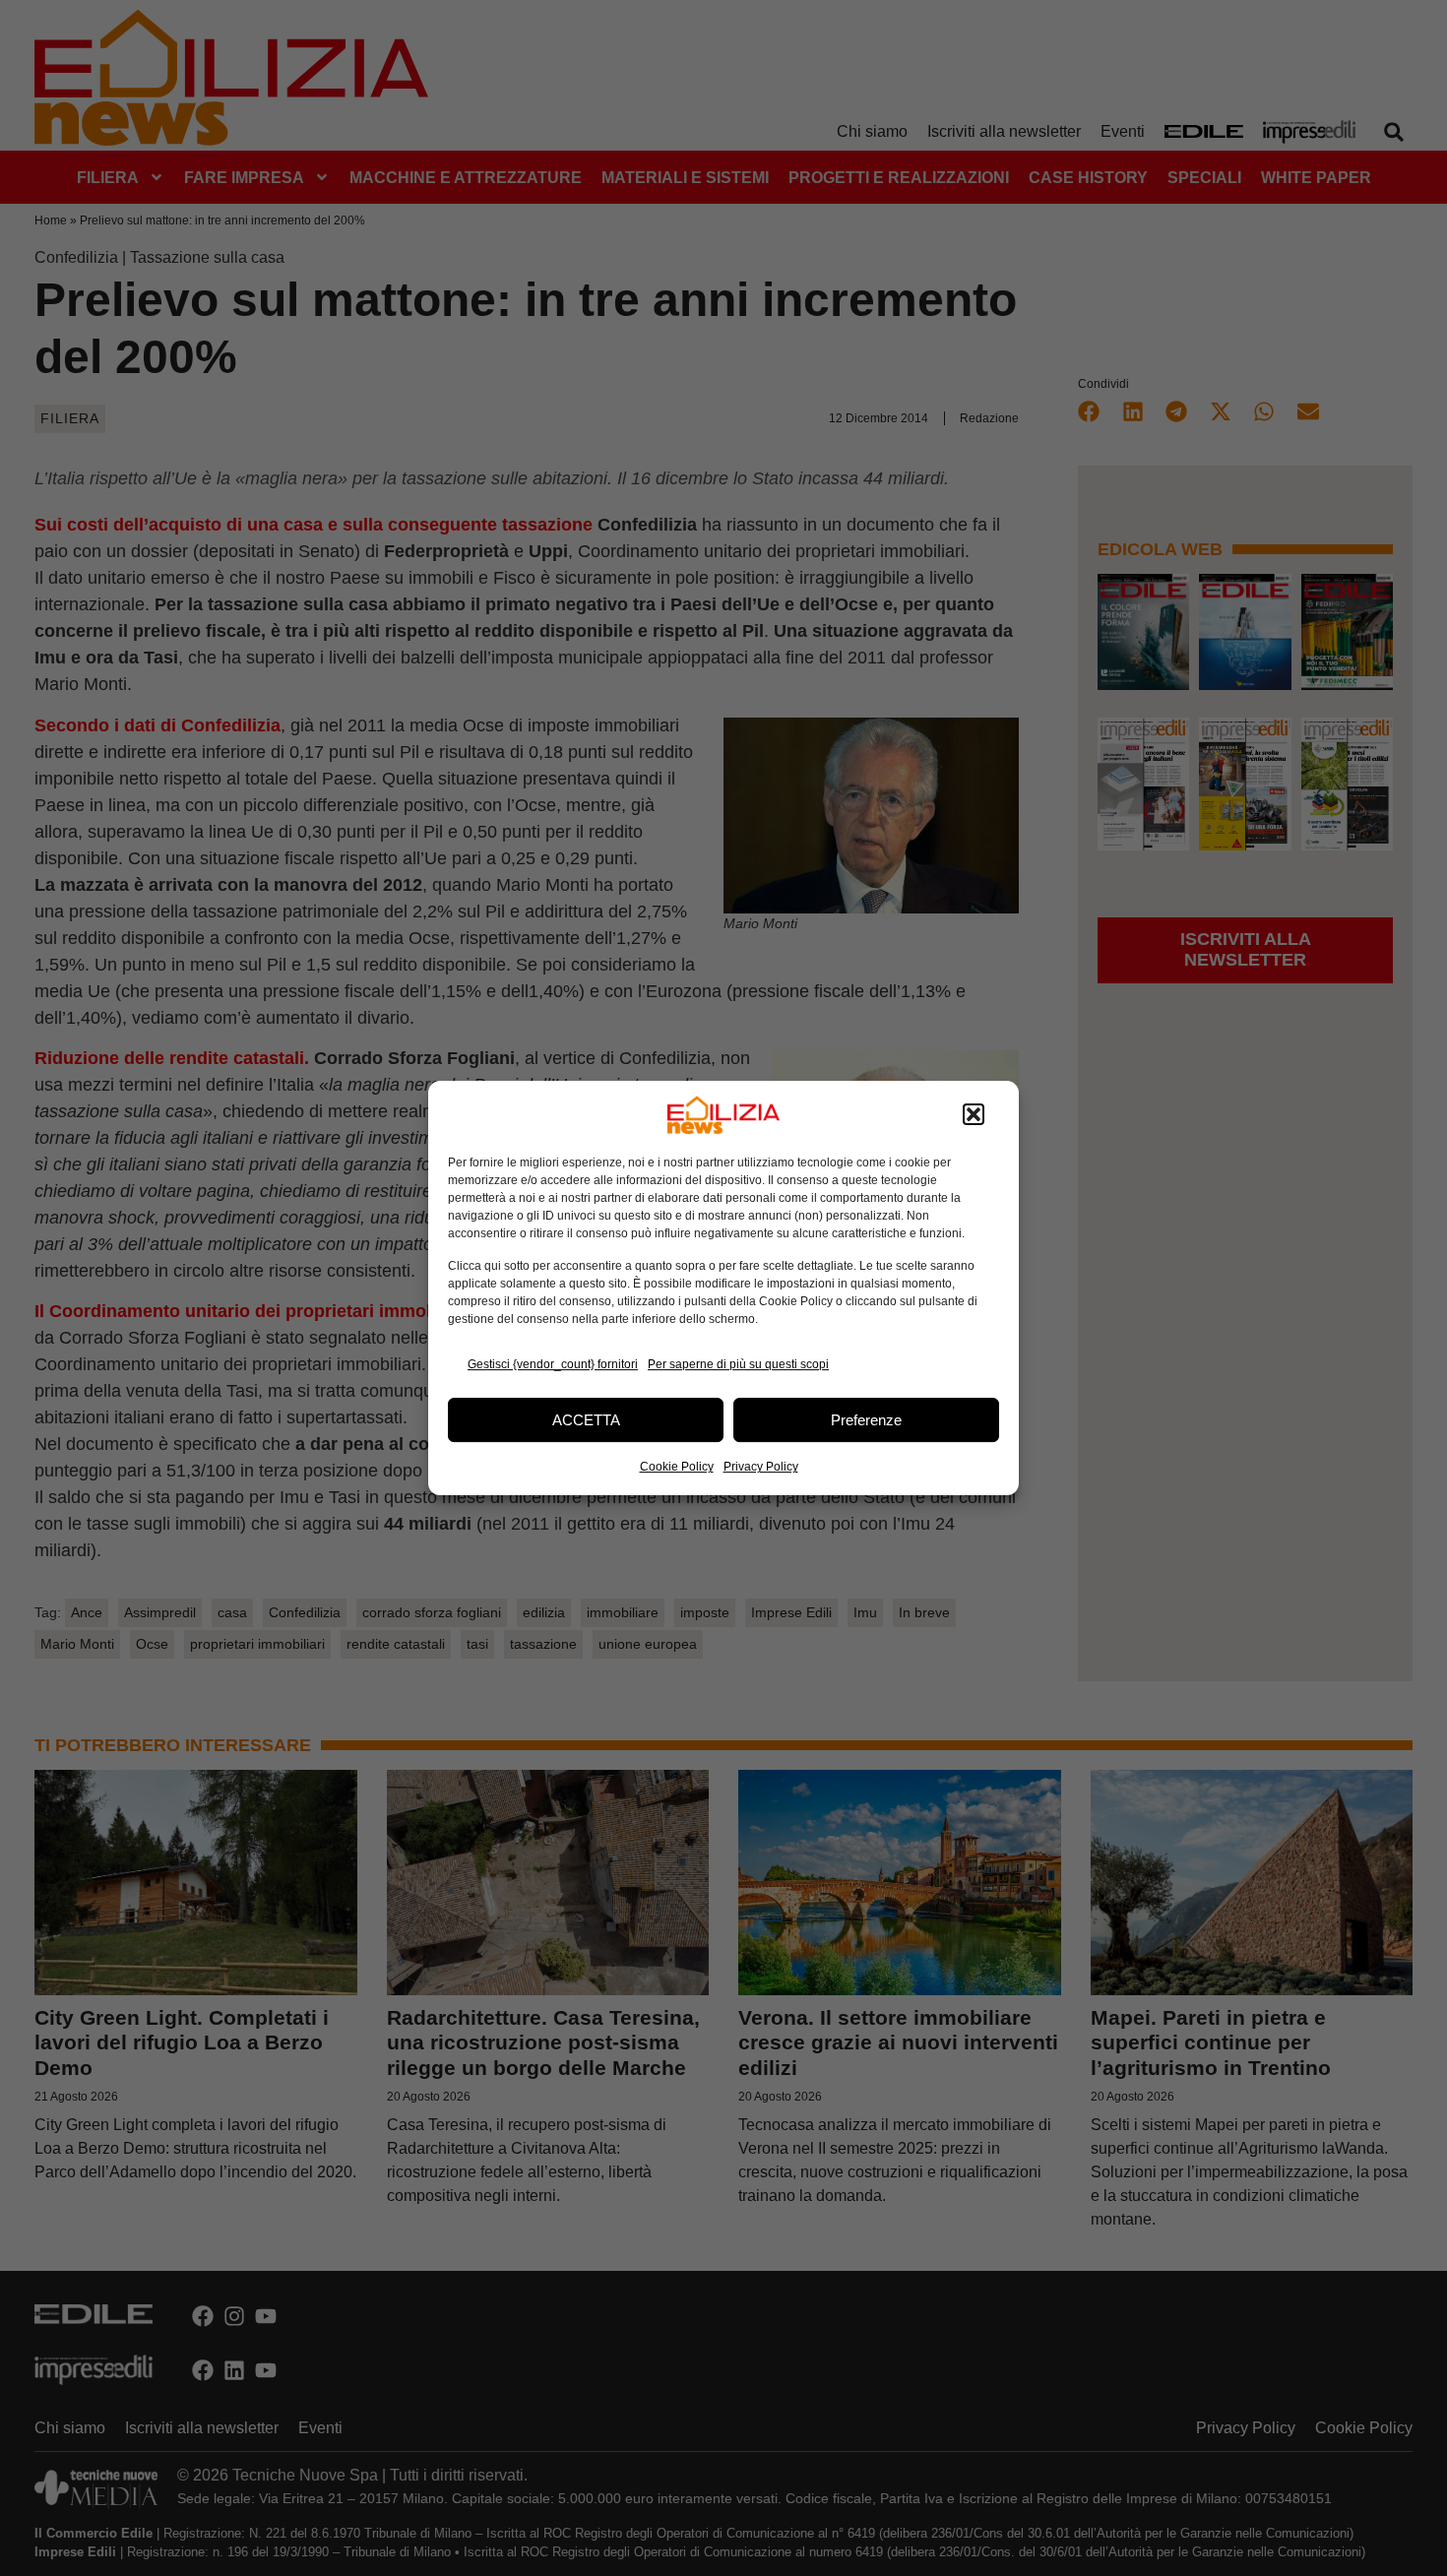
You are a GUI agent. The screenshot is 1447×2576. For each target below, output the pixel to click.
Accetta (586, 1420)
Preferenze (866, 1420)
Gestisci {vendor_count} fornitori (553, 1364)
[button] (974, 1115)
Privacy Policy (761, 1467)
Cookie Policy (677, 1467)
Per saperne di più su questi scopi (738, 1364)
